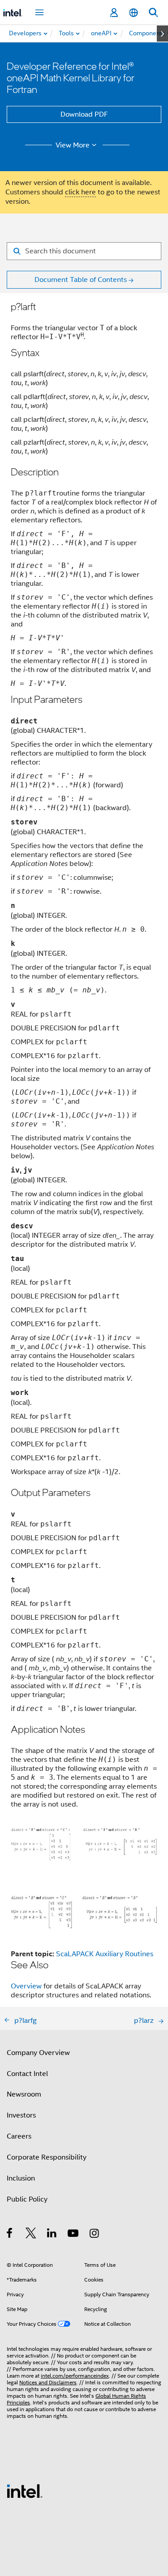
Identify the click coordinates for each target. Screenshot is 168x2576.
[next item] (162, 34)
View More (73, 145)
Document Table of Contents (81, 280)
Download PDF (84, 114)
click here (80, 192)
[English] (134, 13)
